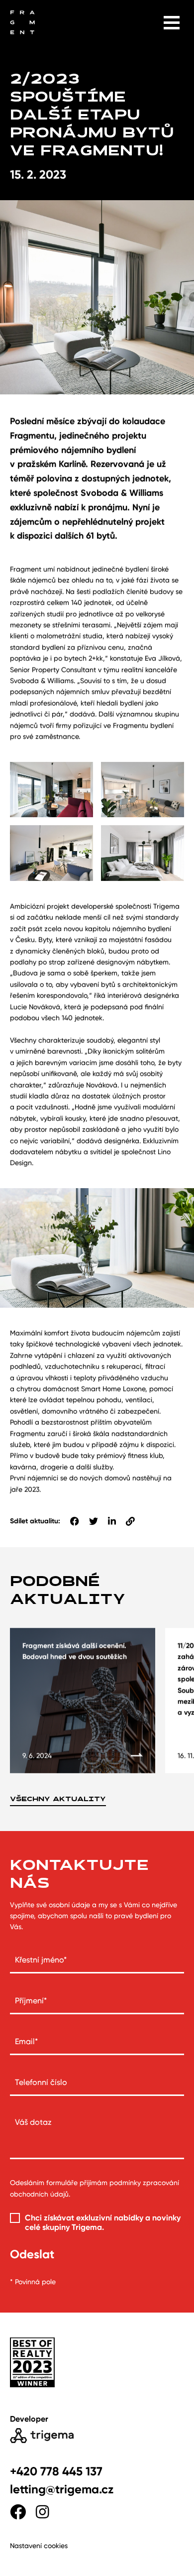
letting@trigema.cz (62, 2489)
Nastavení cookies (39, 2546)
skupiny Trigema (72, 2227)
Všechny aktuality (58, 1799)
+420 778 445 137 (56, 2471)
